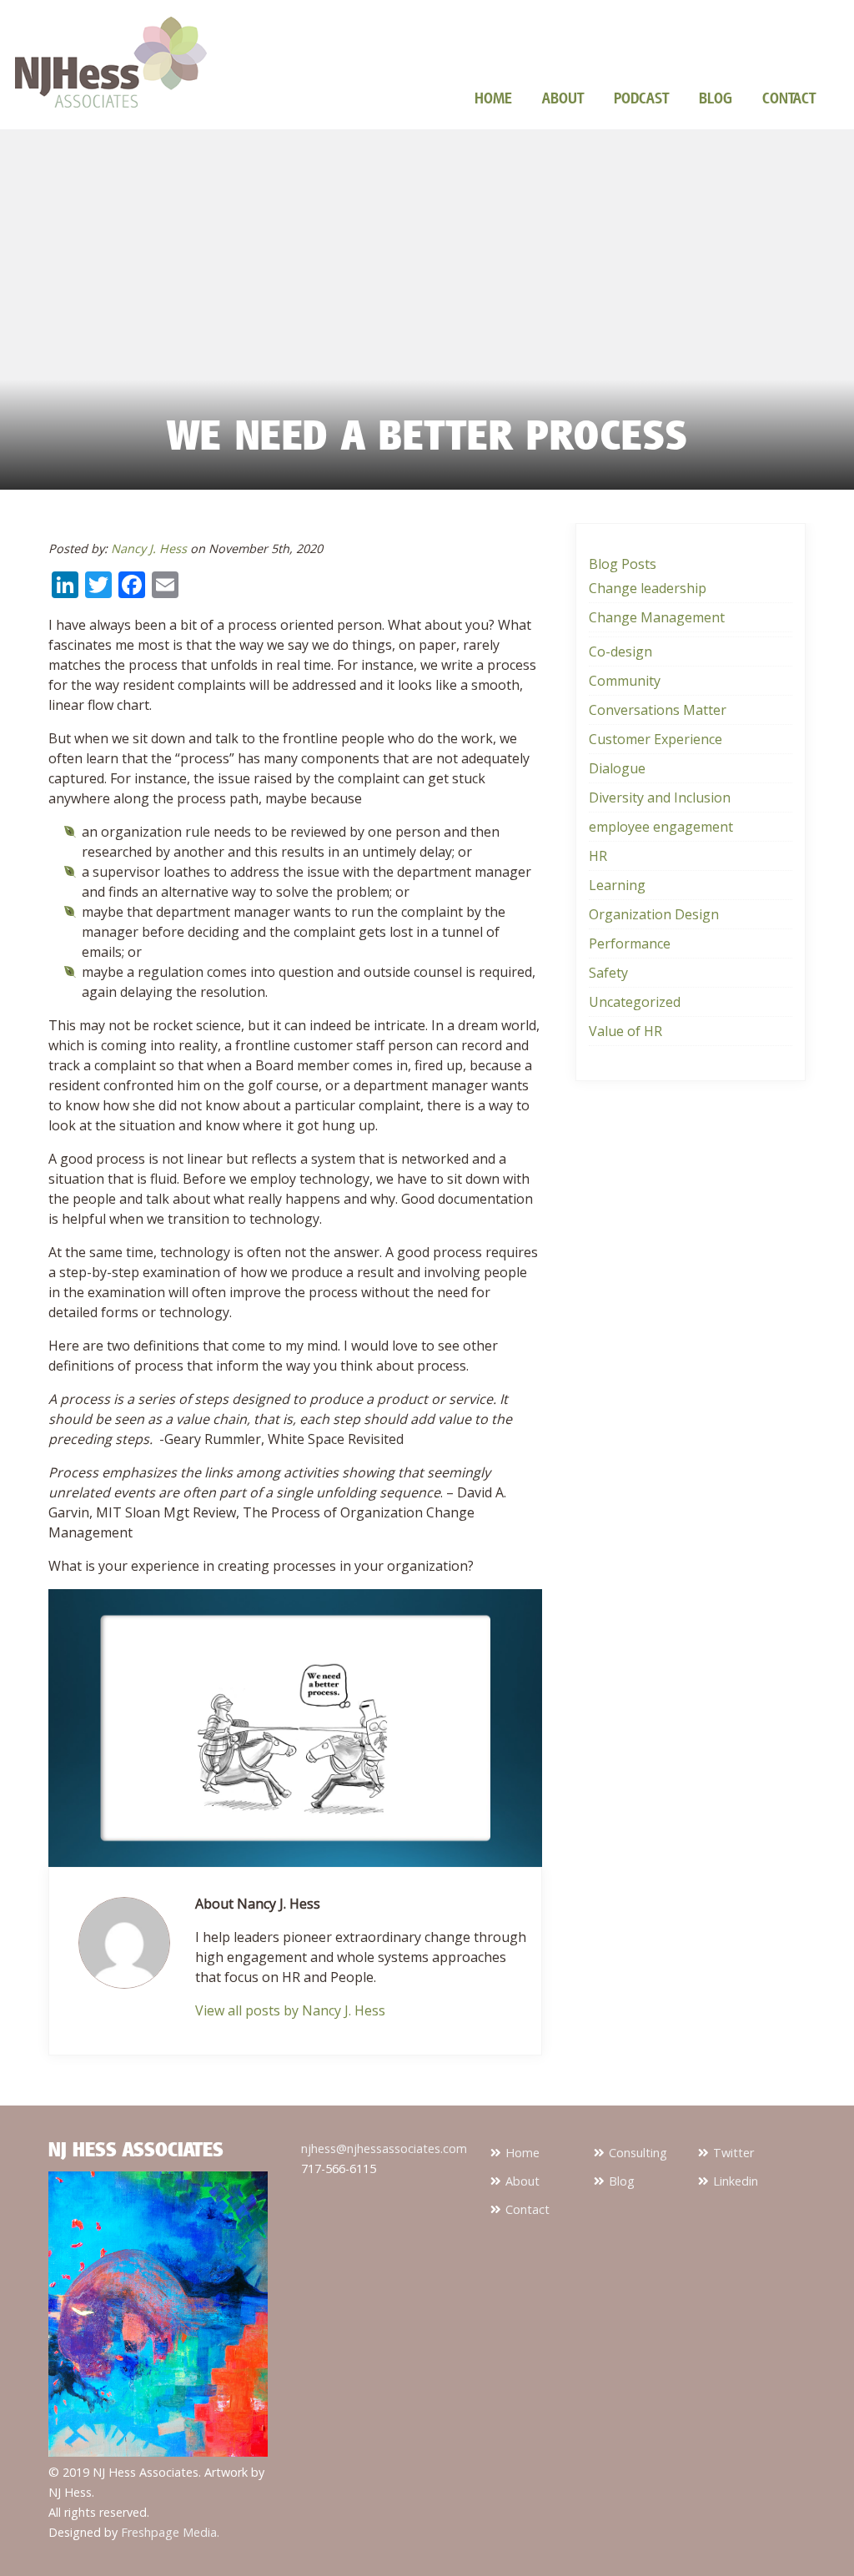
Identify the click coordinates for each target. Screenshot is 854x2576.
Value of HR (625, 1031)
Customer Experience (656, 739)
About (563, 98)
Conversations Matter (658, 710)
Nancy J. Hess (149, 548)
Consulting (638, 2153)
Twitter (733, 2153)
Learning (617, 885)
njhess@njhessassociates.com (384, 2148)
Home (493, 98)
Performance (630, 943)
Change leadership (648, 588)
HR (598, 856)
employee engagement (661, 827)
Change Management (657, 617)
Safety (608, 973)
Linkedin (736, 2181)
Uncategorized (635, 1002)
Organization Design (654, 914)
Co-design (620, 652)
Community (625, 681)
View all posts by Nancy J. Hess (290, 2010)
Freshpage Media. (170, 2532)
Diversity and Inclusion (660, 797)
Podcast (641, 98)
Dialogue (617, 768)
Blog (716, 98)
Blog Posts (623, 564)
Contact (789, 98)
